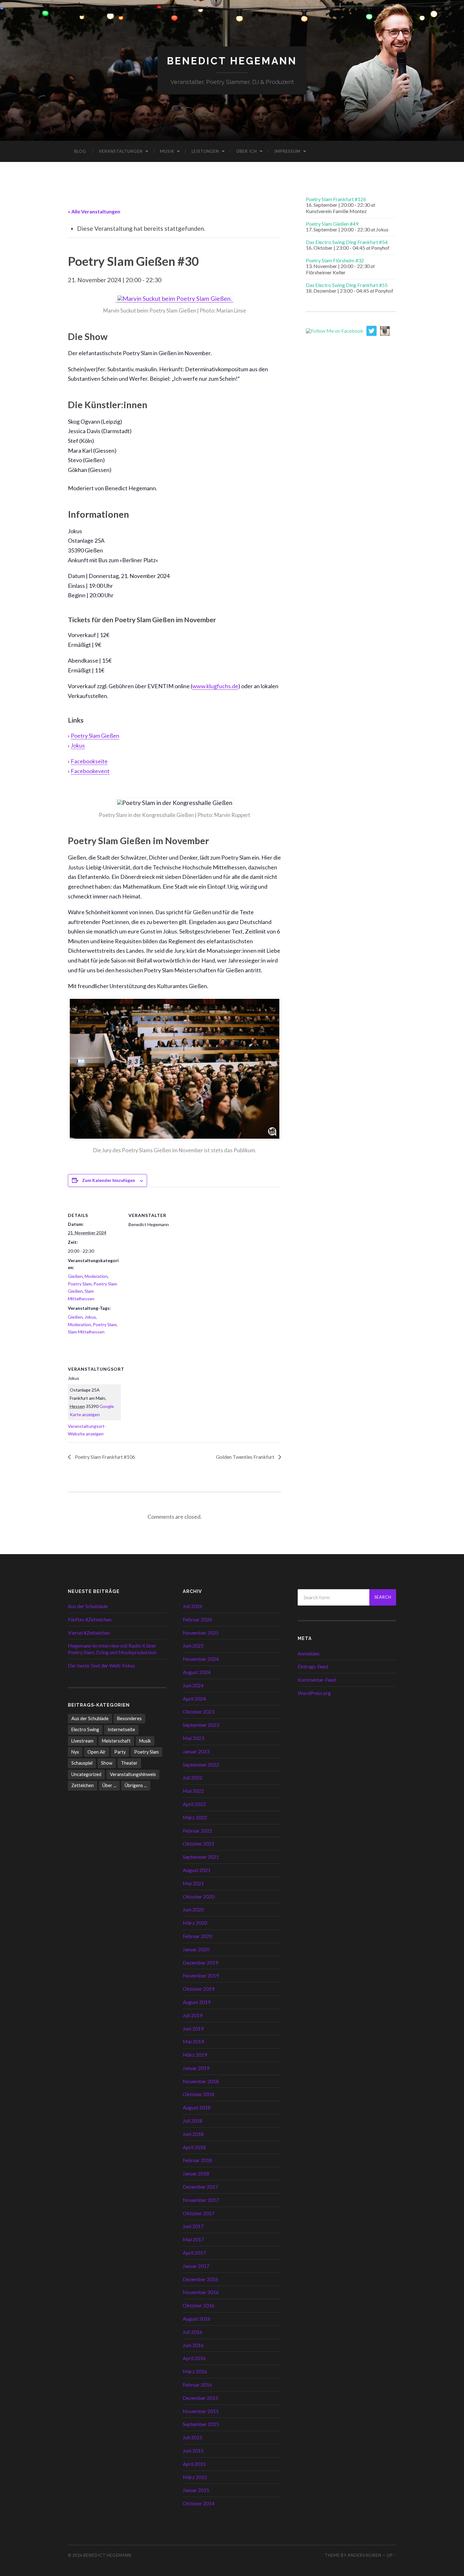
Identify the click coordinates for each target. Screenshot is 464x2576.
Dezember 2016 (200, 2279)
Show (107, 1763)
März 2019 (195, 2055)
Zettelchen (83, 1785)
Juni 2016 (193, 2345)
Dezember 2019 (200, 1962)
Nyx (75, 1752)
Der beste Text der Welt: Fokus (101, 1665)
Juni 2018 (193, 2134)
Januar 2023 (196, 1751)
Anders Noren (364, 2555)
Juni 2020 (193, 1909)
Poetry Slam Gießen (95, 736)
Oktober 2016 (199, 2305)
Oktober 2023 (199, 1711)
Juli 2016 (193, 2332)
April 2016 (194, 2358)
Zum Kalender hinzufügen (109, 1180)
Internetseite (121, 1729)
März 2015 (195, 2477)
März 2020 (195, 1923)
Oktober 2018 (199, 2094)
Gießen (75, 1276)
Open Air (97, 1752)
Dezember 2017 (200, 2187)
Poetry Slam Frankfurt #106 (104, 1457)
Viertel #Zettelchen (89, 1633)
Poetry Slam (80, 1284)
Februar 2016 (197, 2385)
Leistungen (205, 151)
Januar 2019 (196, 2068)
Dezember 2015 (200, 2398)
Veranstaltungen (121, 151)
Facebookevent (90, 771)
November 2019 (201, 1975)
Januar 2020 (196, 1949)
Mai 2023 (193, 1738)
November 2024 (201, 1659)
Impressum (287, 151)
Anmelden (309, 1653)
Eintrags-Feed (313, 1666)
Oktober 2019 (199, 1989)
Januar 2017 (196, 2266)
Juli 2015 (193, 2437)
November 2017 (201, 2200)
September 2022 (201, 1765)
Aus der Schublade (88, 1606)
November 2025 (201, 1633)
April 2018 (194, 2147)
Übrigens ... (136, 1785)
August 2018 (197, 2107)
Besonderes (129, 1718)
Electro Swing (85, 1729)
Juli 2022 (193, 1777)
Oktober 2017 (199, 2213)
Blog (80, 151)
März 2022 (195, 1817)
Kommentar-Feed (317, 1680)
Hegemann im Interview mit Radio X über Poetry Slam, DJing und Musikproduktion (112, 1649)
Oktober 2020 (199, 1896)
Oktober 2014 (199, 2503)
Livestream (82, 1741)
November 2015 (201, 2411)
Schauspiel (82, 1763)
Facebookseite (89, 761)
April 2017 (194, 2253)
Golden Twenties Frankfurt (246, 1457)
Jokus (78, 745)
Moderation (96, 1276)
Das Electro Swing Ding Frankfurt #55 (347, 285)
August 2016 (197, 2319)
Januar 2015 (196, 2490)
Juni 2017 (193, 2226)
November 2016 (201, 2292)
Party (120, 1752)
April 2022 (194, 1804)
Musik (167, 151)
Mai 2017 (193, 2239)
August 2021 (197, 1870)
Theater (129, 1763)
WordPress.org (314, 1693)
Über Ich (247, 151)
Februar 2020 (197, 1936)
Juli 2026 (193, 1606)
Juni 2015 (193, 2451)
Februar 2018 (197, 2160)
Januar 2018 (196, 2173)
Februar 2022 (197, 1831)
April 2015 (194, 2464)
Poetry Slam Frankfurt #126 (336, 199)
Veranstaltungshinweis (133, 1774)
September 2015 (201, 2424)
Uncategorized (86, 1774)
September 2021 (201, 1857)
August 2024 (197, 1672)
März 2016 (195, 2371)
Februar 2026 (197, 1619)
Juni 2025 (193, 1646)
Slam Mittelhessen (86, 1332)
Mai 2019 (193, 2041)
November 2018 (201, 2081)
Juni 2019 (193, 2028)
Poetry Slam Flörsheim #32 (335, 260)
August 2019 (197, 2002)
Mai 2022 (193, 1791)
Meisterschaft (116, 1741)
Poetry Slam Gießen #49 (332, 224)
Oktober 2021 (199, 1843)
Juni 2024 (193, 1685)
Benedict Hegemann (232, 61)
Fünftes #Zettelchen (90, 1619)
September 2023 (201, 1725)
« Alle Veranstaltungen (94, 211)
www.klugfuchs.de (215, 686)
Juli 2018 (193, 2121)
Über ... (109, 1785)
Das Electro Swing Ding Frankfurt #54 (347, 242)
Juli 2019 (193, 2015)
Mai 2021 (193, 1883)
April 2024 (194, 1699)
